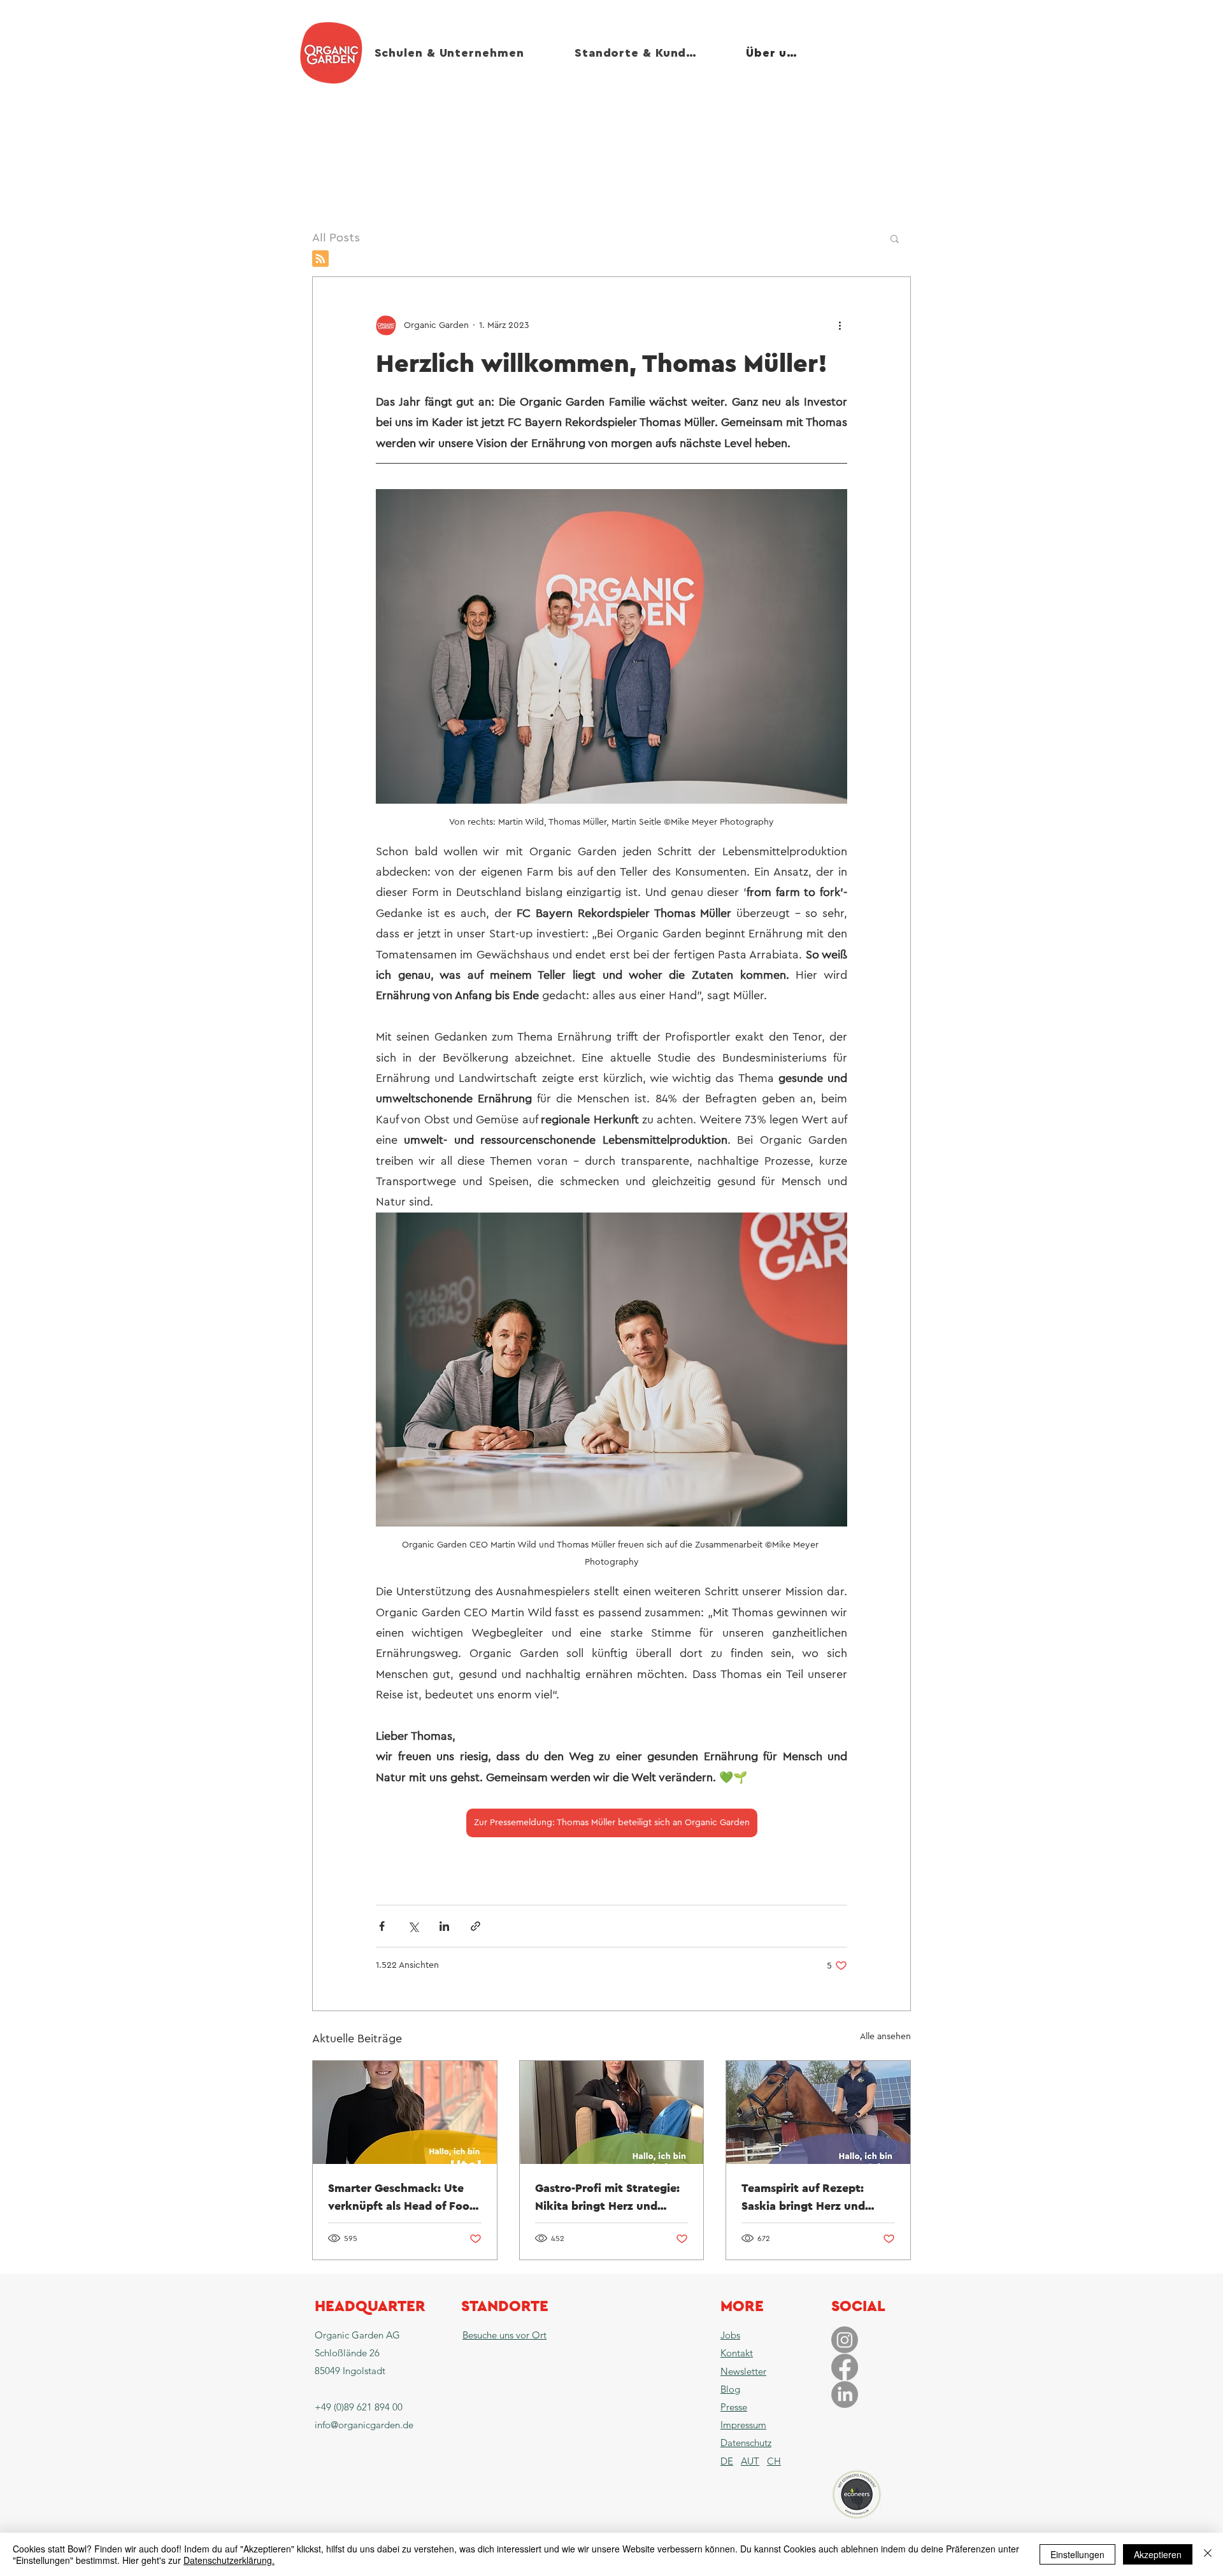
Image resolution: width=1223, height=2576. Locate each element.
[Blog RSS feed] (320, 259)
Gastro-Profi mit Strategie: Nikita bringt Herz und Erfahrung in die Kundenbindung (607, 2198)
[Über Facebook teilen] (382, 1926)
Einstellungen (1077, 2554)
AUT (750, 2461)
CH (774, 2461)
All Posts (336, 238)
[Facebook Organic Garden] (845, 2367)
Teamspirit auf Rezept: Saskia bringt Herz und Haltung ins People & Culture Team (803, 2198)
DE (727, 2461)
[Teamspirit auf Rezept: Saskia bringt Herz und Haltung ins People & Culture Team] (818, 2112)
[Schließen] (1208, 2554)
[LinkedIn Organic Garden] (845, 2395)
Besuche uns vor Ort (504, 2335)
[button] (895, 238)
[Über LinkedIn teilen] (444, 1926)
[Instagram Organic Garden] (845, 2340)
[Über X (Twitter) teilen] (413, 1926)
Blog (730, 2389)
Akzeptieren (1158, 2554)
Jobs (730, 2335)
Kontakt (737, 2353)
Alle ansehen (885, 2037)
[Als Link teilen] (476, 1926)
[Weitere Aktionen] (840, 325)
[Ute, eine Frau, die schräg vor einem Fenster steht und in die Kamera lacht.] (405, 2112)
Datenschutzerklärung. (229, 2560)
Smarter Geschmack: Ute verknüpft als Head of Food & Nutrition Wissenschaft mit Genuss (402, 2198)
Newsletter (743, 2371)
